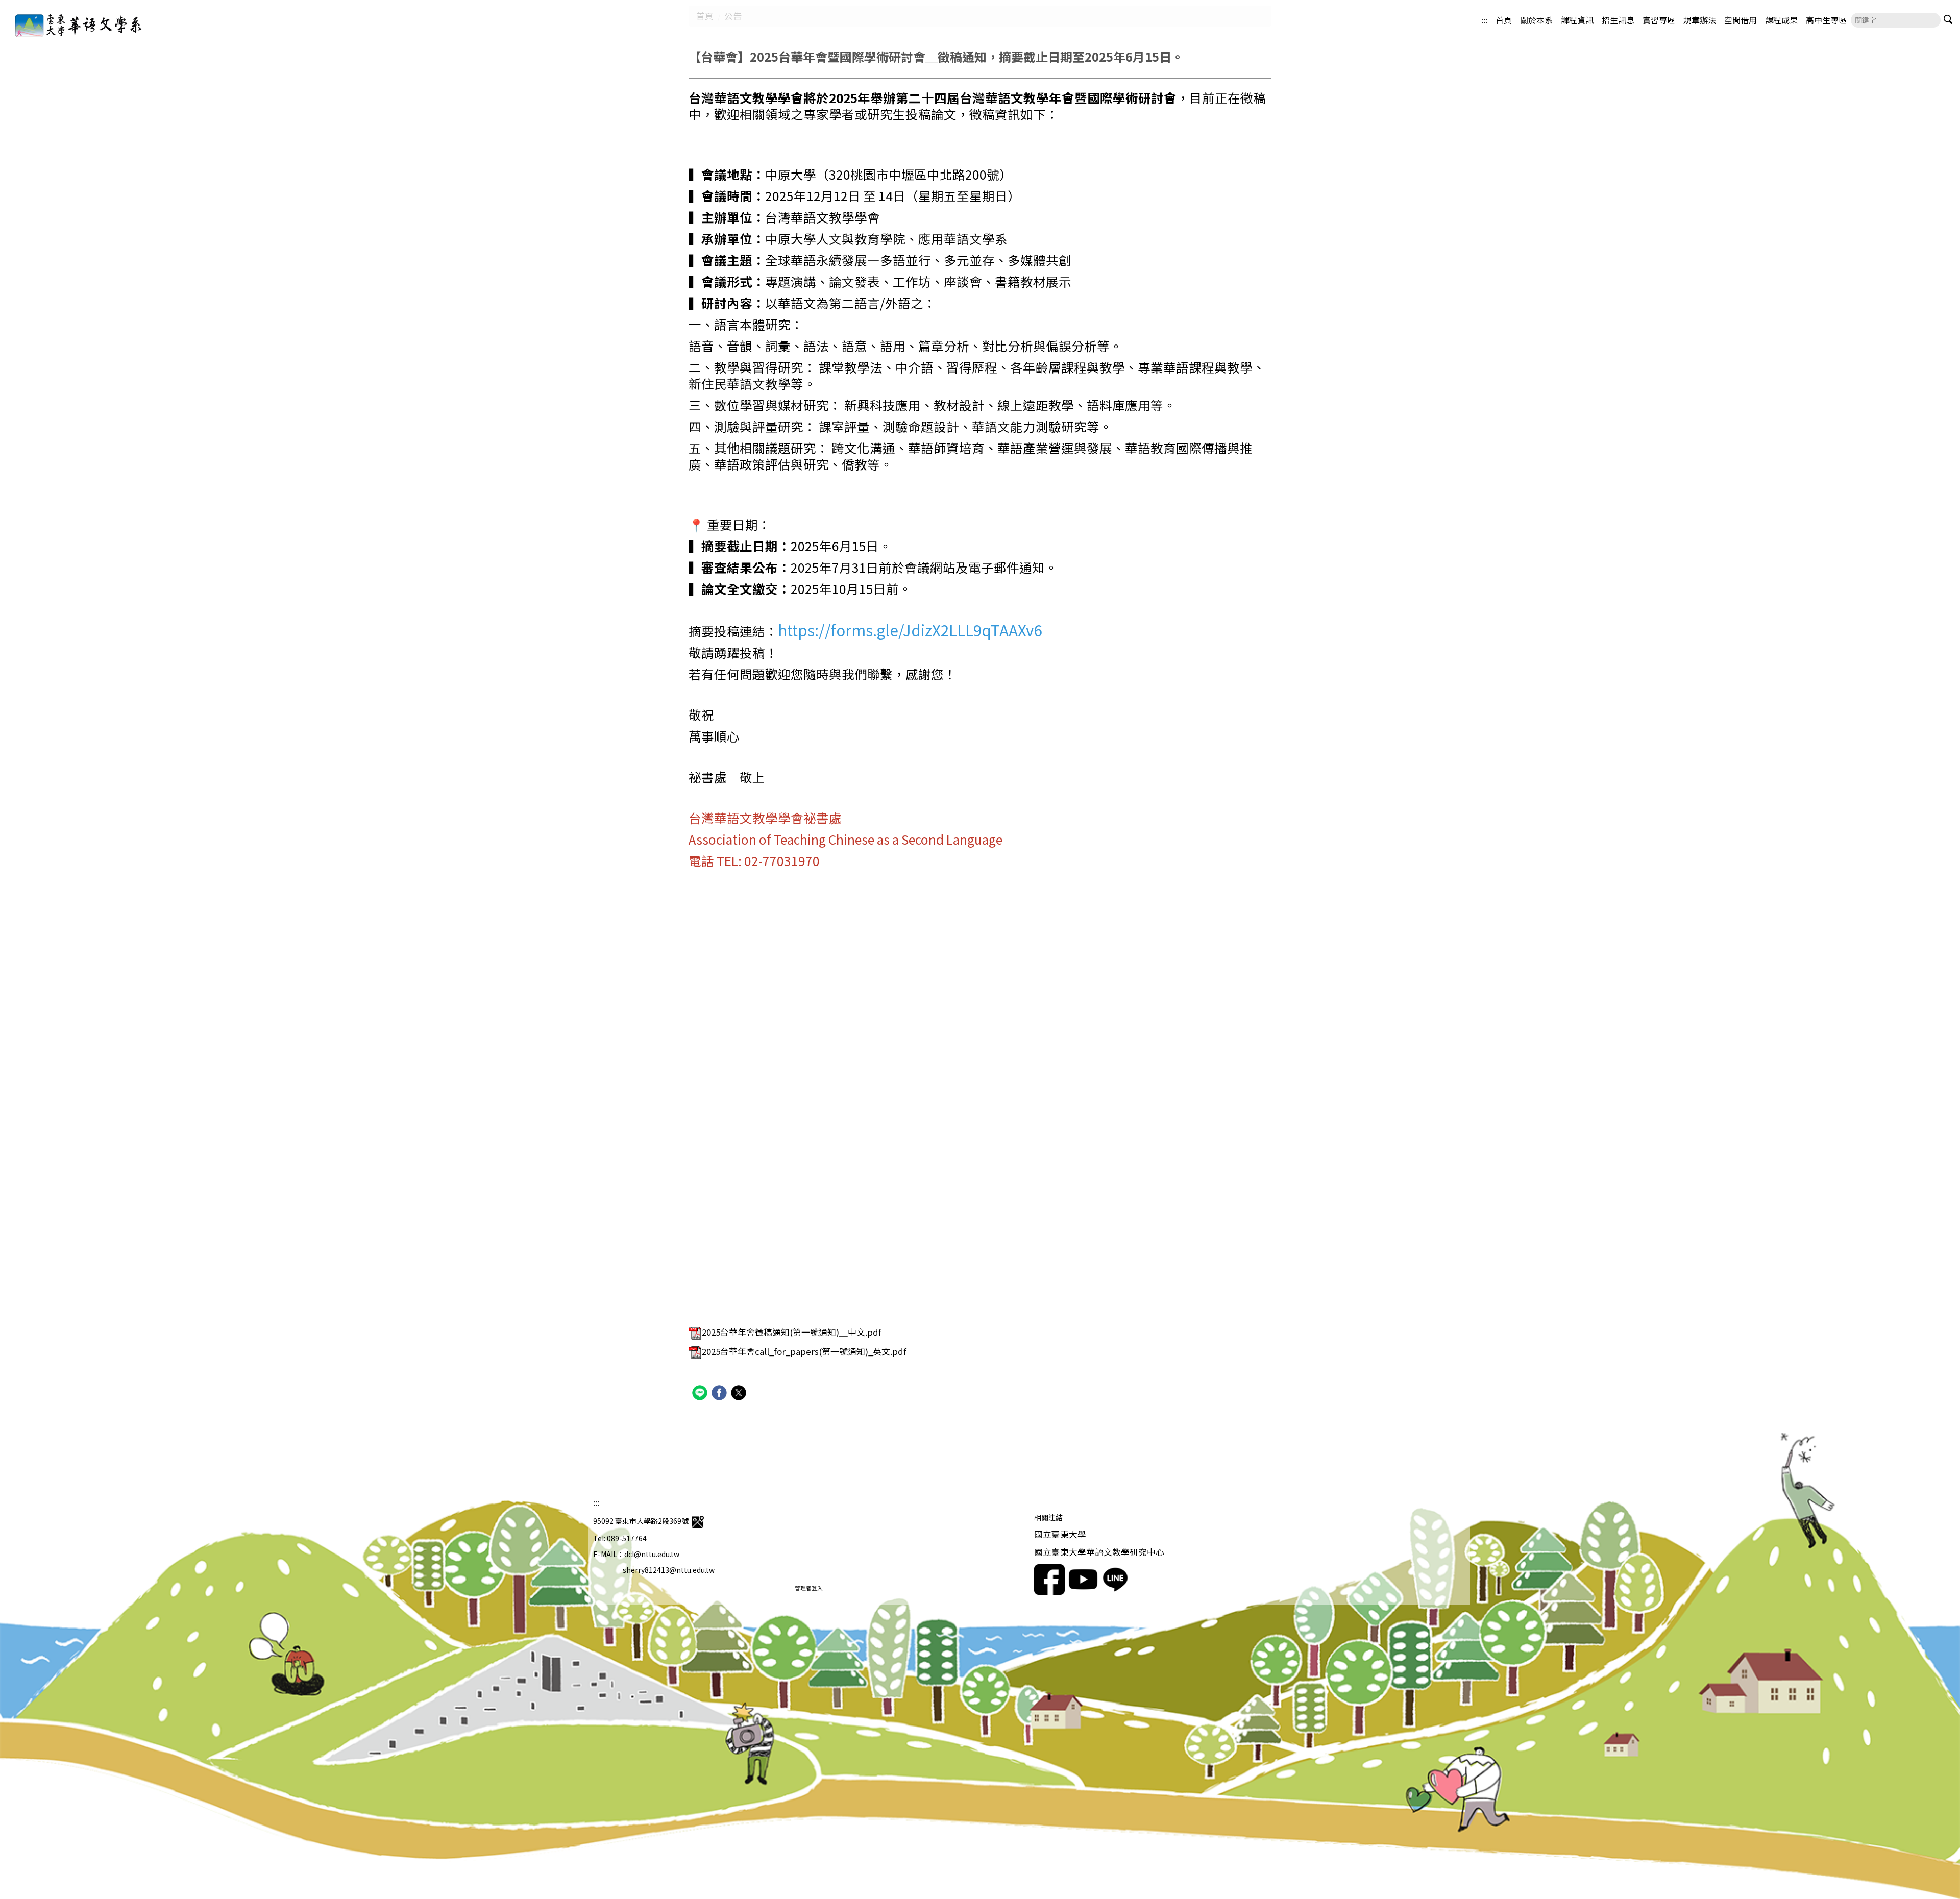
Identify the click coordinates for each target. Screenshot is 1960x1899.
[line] (701, 1394)
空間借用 (1741, 20)
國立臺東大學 (1060, 1534)
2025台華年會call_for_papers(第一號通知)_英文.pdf (804, 1351)
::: (1484, 20)
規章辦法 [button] (1700, 20)
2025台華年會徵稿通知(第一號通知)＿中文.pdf (792, 1332)
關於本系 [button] (1536, 20)
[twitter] (740, 1394)
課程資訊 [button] (1577, 20)
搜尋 (1948, 20)
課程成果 (1781, 20)
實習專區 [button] (1659, 20)
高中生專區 (1826, 20)
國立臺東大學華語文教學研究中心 (1099, 1552)
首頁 (1504, 20)
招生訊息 (1618, 20)
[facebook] (720, 1394)
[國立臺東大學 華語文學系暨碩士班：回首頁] (66, 24)
